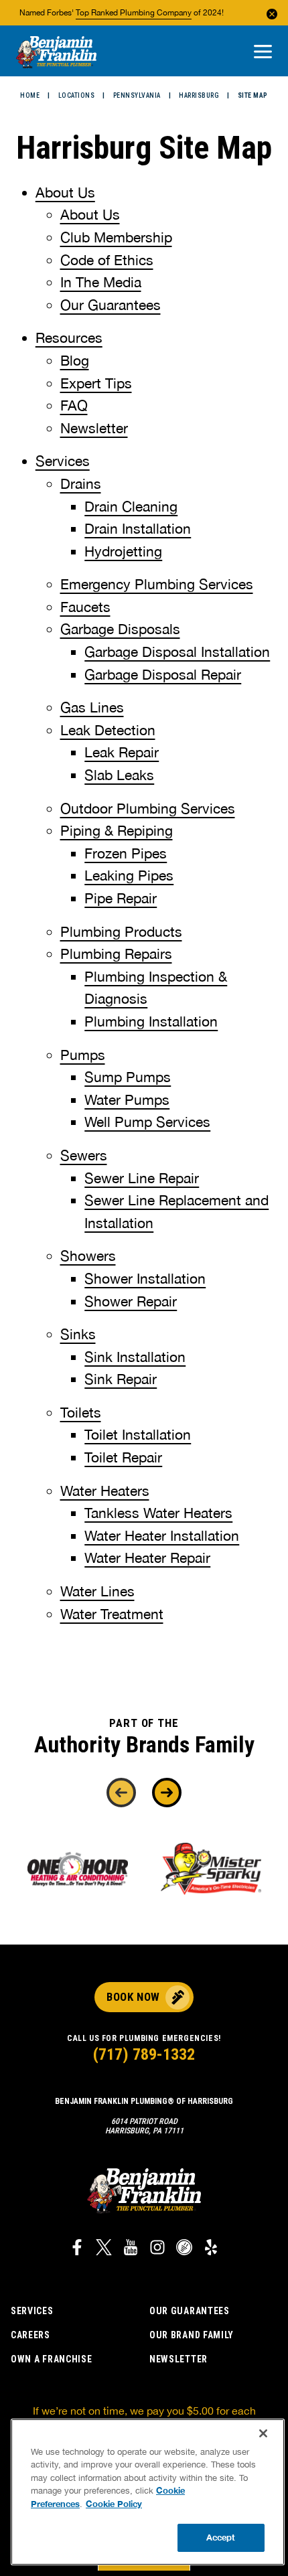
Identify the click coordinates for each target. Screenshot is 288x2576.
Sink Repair (121, 1379)
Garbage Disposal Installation (177, 652)
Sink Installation (135, 1357)
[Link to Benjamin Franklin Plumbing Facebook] (77, 2249)
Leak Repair (122, 752)
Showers (88, 1256)
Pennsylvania (137, 95)
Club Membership (116, 237)
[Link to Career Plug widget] (184, 2249)
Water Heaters (105, 1491)
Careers (30, 2335)
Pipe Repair (121, 898)
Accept (221, 2537)
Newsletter (94, 428)
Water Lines (97, 1591)
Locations (77, 95)
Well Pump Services (147, 1122)
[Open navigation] (263, 53)
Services (63, 461)
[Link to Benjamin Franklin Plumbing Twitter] (104, 2249)
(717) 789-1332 (144, 2054)
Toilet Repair (123, 1457)
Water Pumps (127, 1100)
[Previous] (121, 1793)
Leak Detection (108, 730)
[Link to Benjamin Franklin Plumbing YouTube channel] (131, 2249)
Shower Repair (131, 1301)
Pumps (83, 1055)
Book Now (133, 1997)
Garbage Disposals (120, 629)
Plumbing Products (121, 931)
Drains (81, 483)
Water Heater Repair (147, 1558)
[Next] (167, 1793)
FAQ (74, 405)
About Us (65, 192)
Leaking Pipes (129, 875)
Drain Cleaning (131, 506)
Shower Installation (145, 1278)
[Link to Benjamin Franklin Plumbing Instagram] (157, 2249)
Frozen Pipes (126, 853)
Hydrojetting (123, 551)
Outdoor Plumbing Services (148, 808)
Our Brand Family (192, 2335)
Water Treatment (112, 1614)
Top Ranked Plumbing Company (134, 13)
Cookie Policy (114, 2504)
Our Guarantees (111, 305)
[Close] (263, 2433)
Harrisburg (199, 95)
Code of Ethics (107, 260)
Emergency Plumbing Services (157, 584)
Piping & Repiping (117, 830)
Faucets (85, 607)
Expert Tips (96, 383)
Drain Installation (138, 528)
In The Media (101, 282)
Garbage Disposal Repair (163, 674)
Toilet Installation (138, 1434)
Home (30, 95)
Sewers (84, 1155)
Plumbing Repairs (116, 954)
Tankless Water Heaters (158, 1513)
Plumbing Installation (151, 1021)
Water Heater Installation (162, 1535)
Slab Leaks (119, 775)
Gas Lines (92, 707)
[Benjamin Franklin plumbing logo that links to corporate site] (56, 53)
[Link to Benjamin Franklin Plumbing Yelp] (211, 2249)
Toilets (81, 1412)
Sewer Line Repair (142, 1178)
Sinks (78, 1334)
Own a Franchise (52, 2359)
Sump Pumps (128, 1077)
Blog (75, 360)
